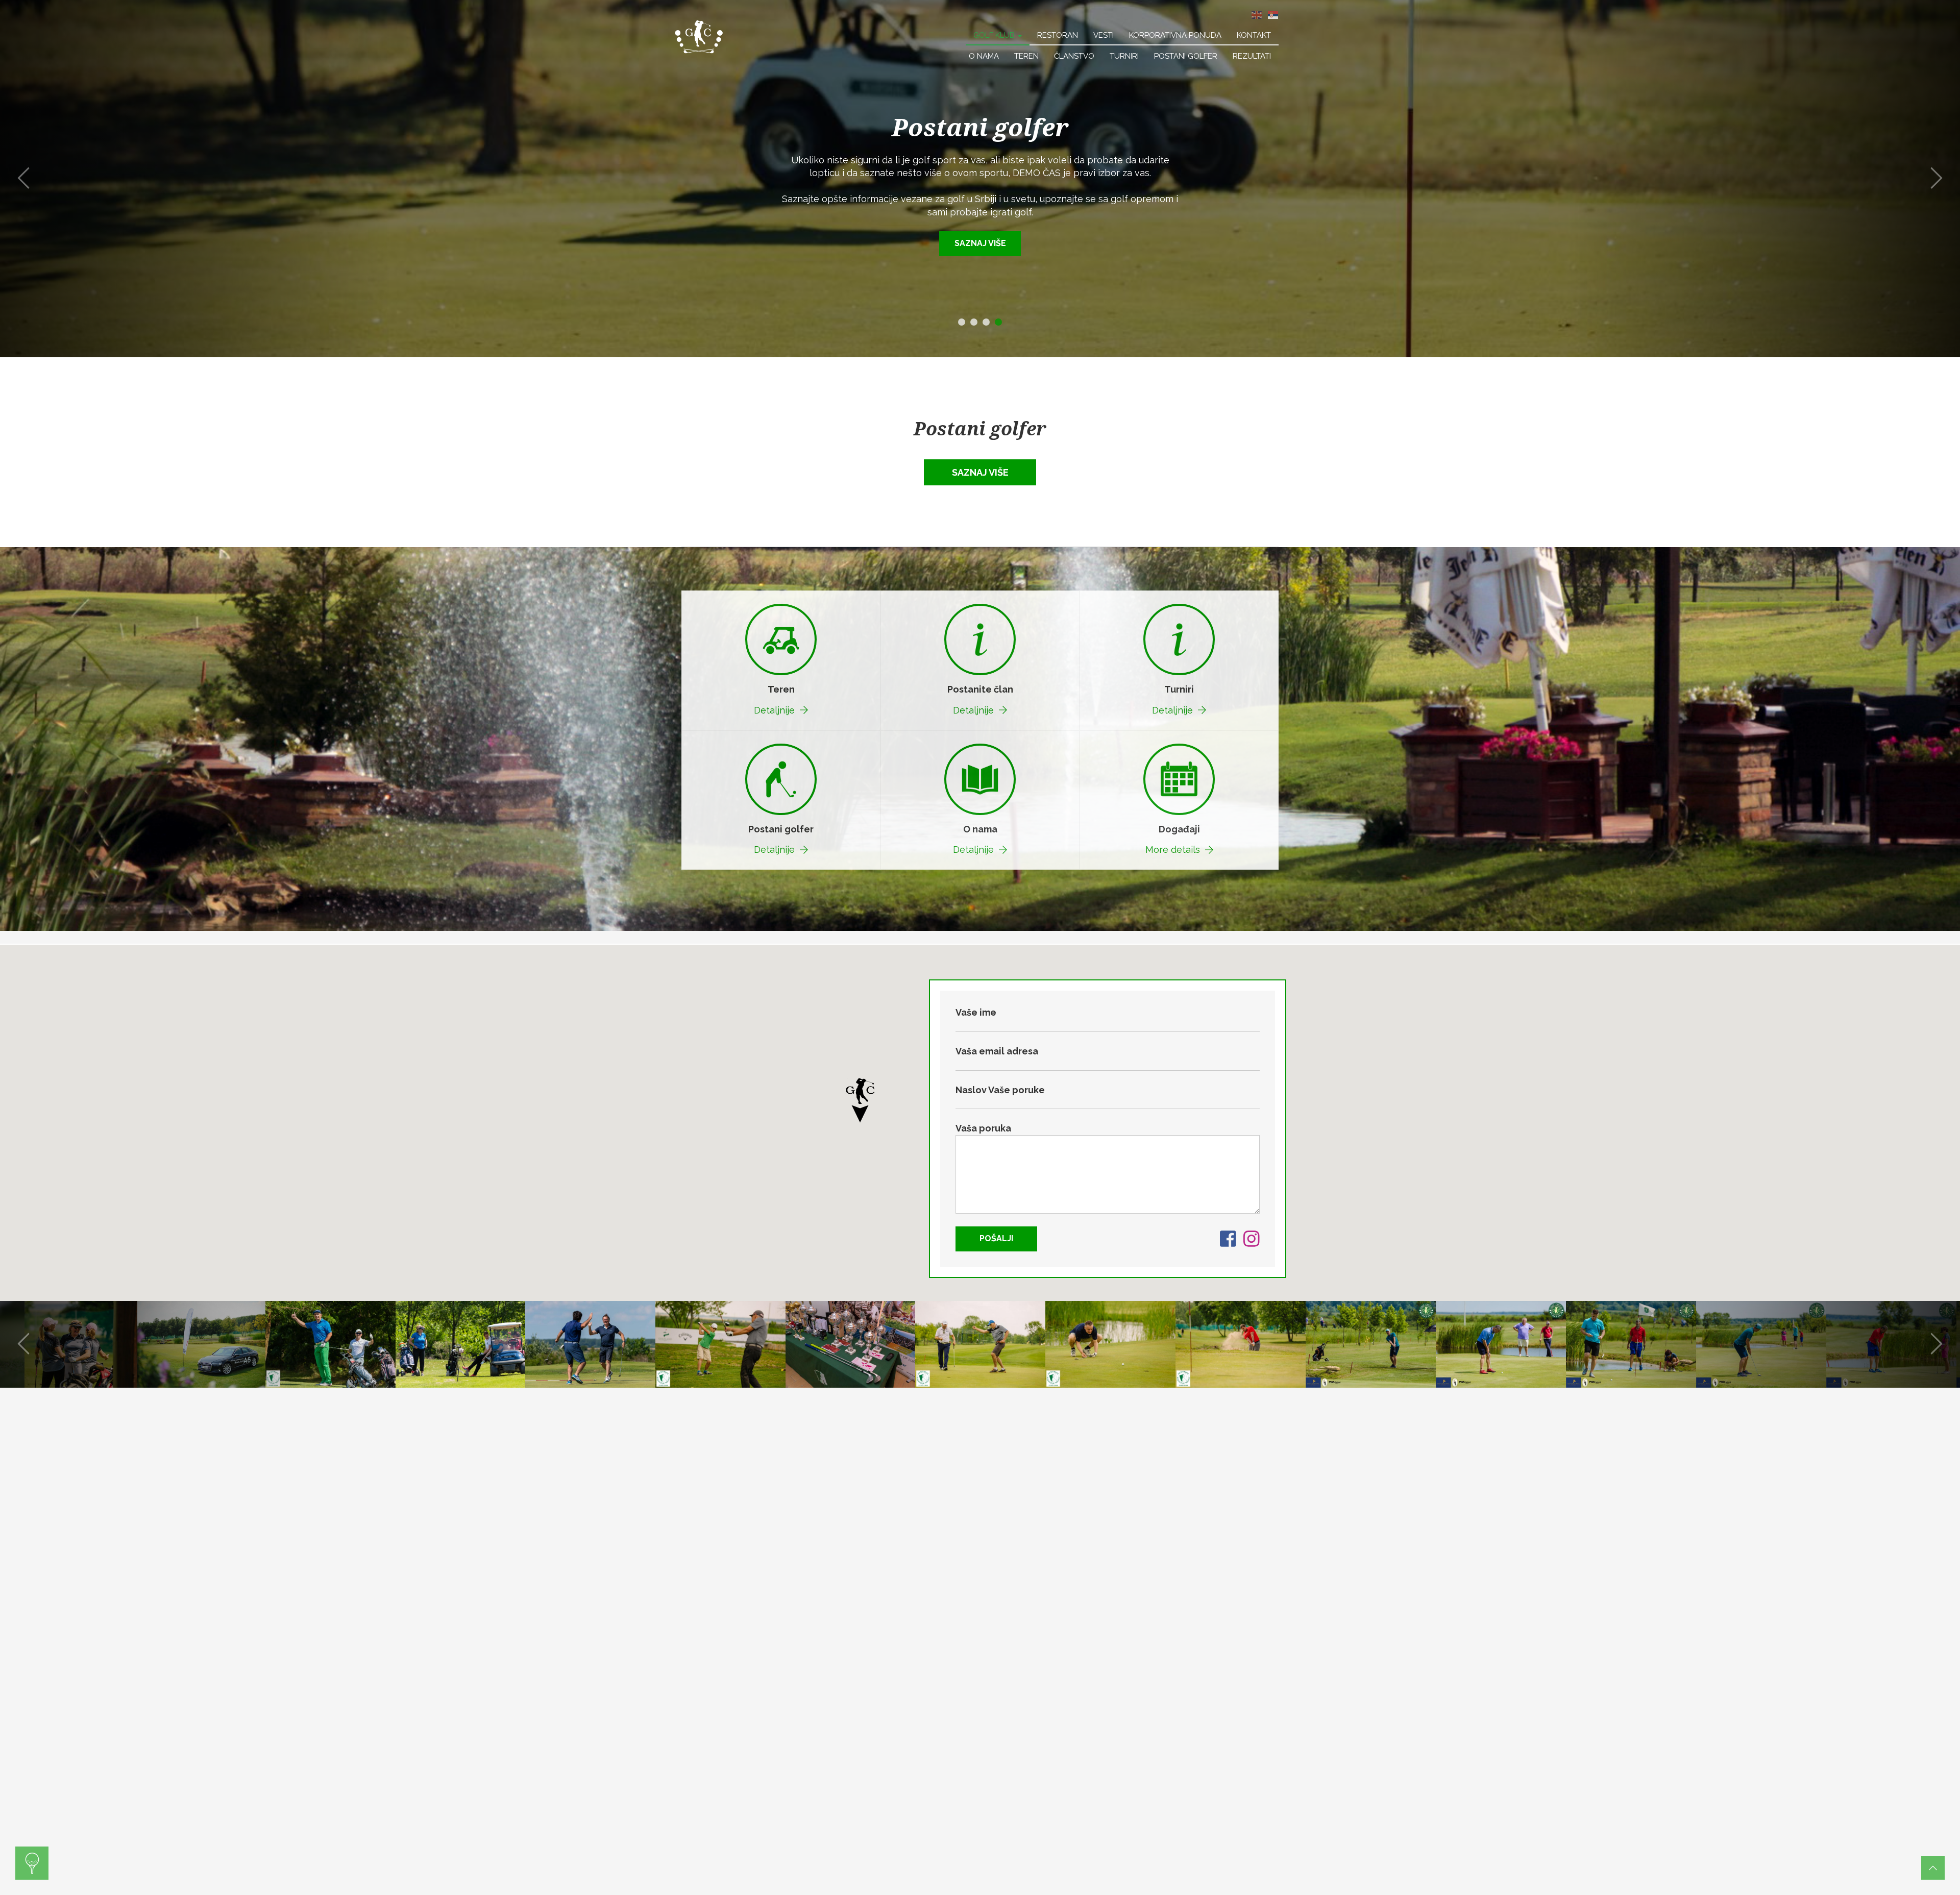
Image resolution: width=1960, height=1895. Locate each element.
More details (1173, 850)
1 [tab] (962, 322)
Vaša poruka (983, 1128)
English (1257, 15)
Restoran (1058, 35)
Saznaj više (980, 230)
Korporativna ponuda (1175, 35)
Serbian (1273, 15)
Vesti (1104, 35)
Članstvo (1074, 56)
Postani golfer (1186, 56)
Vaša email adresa (997, 1051)
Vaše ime (976, 1012)
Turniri (1124, 56)
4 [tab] (998, 322)
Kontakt (1254, 35)
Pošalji (996, 1238)
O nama (984, 56)
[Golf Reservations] (32, 1863)
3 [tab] (986, 322)
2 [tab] (974, 322)
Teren (1026, 56)
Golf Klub (995, 35)
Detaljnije (774, 710)
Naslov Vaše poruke (1000, 1090)
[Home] (699, 36)
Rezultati (1252, 56)
